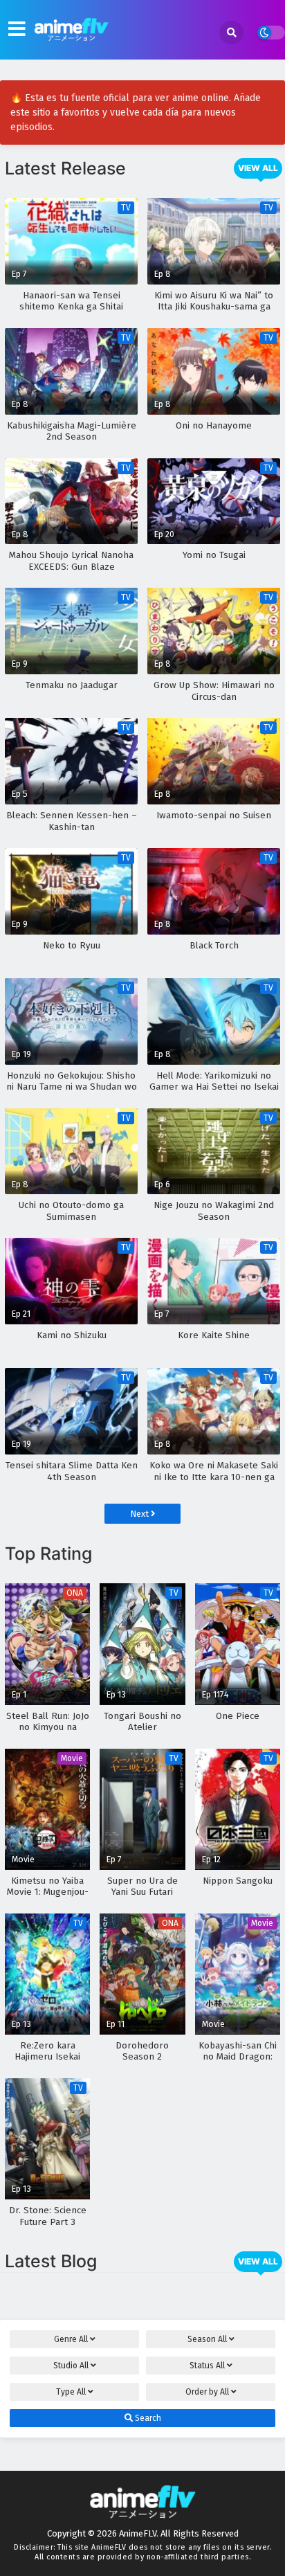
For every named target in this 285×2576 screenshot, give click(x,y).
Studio (71, 2366)
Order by (207, 2392)
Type (71, 2392)
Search (147, 2418)
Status (207, 2366)
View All (258, 168)
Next (140, 1514)
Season (207, 2339)
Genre (71, 2339)
